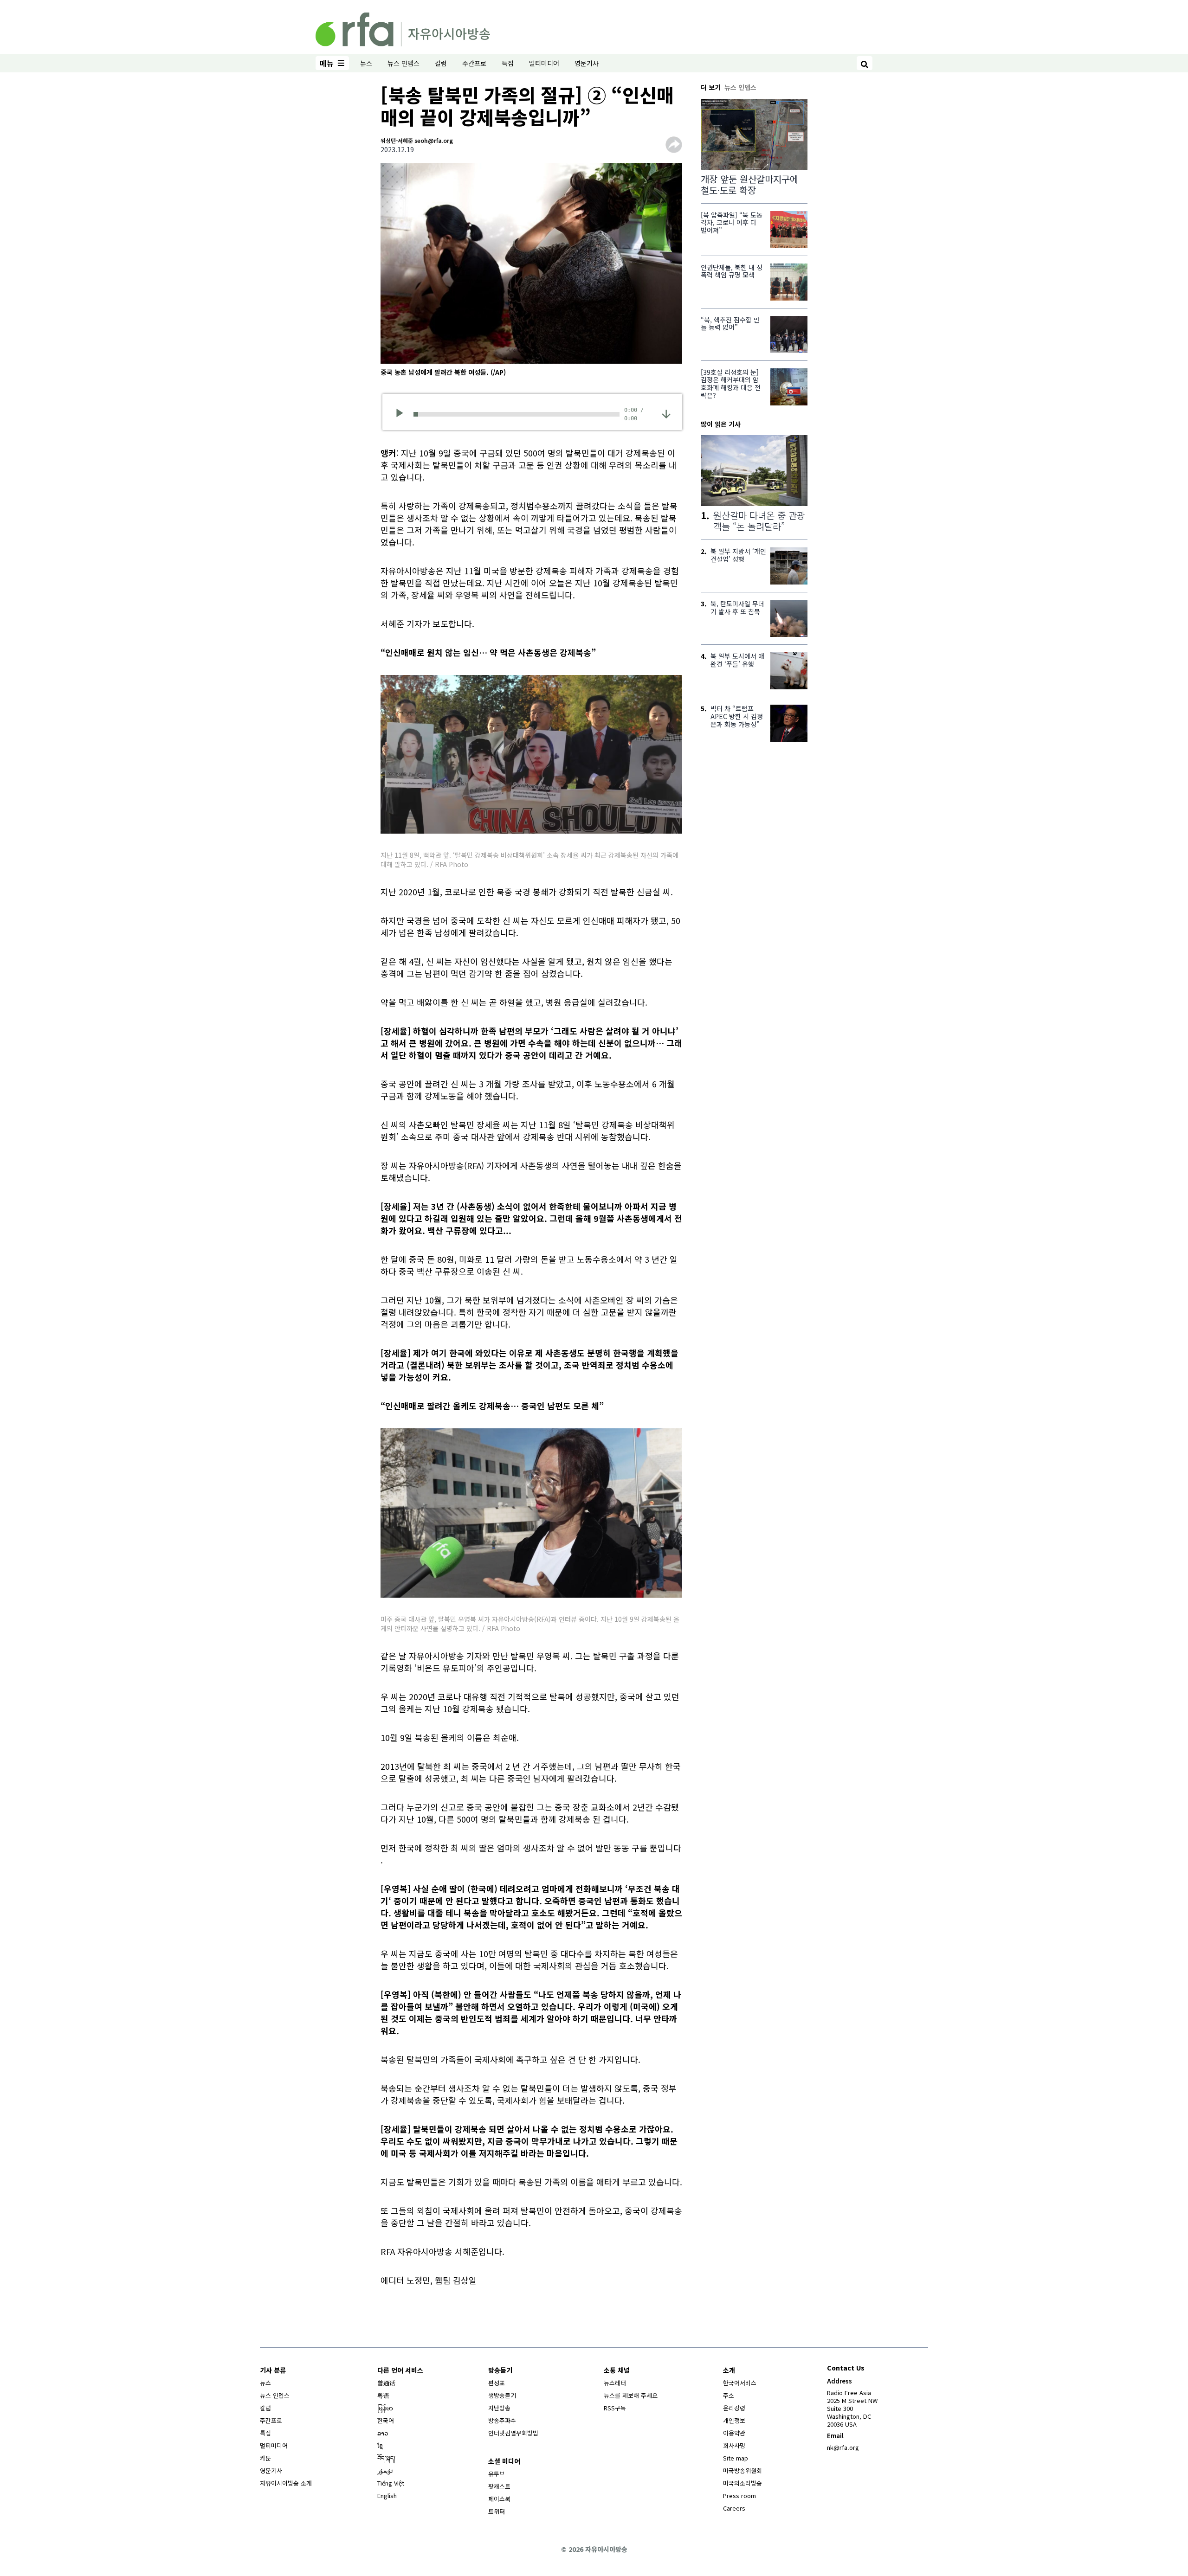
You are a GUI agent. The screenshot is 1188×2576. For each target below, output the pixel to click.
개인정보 (734, 2420)
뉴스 (366, 63)
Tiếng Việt (391, 2483)
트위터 (497, 2511)
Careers (734, 2508)
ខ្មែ (380, 2445)
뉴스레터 (615, 2383)
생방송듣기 (502, 2395)
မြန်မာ (385, 2408)
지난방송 (499, 2408)
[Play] (403, 414)
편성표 (497, 2383)
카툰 (265, 2458)
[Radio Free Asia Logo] (403, 28)
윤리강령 (734, 2408)
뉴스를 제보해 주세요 (631, 2395)
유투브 (497, 2474)
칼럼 (441, 63)
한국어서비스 (740, 2383)
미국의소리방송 (742, 2483)
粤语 (383, 2395)
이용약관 (734, 2433)
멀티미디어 (544, 63)
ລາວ (383, 2433)
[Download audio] (666, 413)
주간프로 (474, 63)
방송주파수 (502, 2420)
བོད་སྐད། (386, 2458)
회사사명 (734, 2445)
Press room (739, 2496)
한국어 (386, 2420)
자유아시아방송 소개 (286, 2483)
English (387, 2496)
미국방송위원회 (742, 2470)
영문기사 (587, 63)
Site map (736, 2458)
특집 (508, 63)
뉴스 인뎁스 (404, 63)
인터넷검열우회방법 (513, 2433)
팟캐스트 (499, 2486)
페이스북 (499, 2499)
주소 (729, 2395)
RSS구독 (615, 2408)
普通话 (386, 2383)
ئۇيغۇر (385, 2470)
